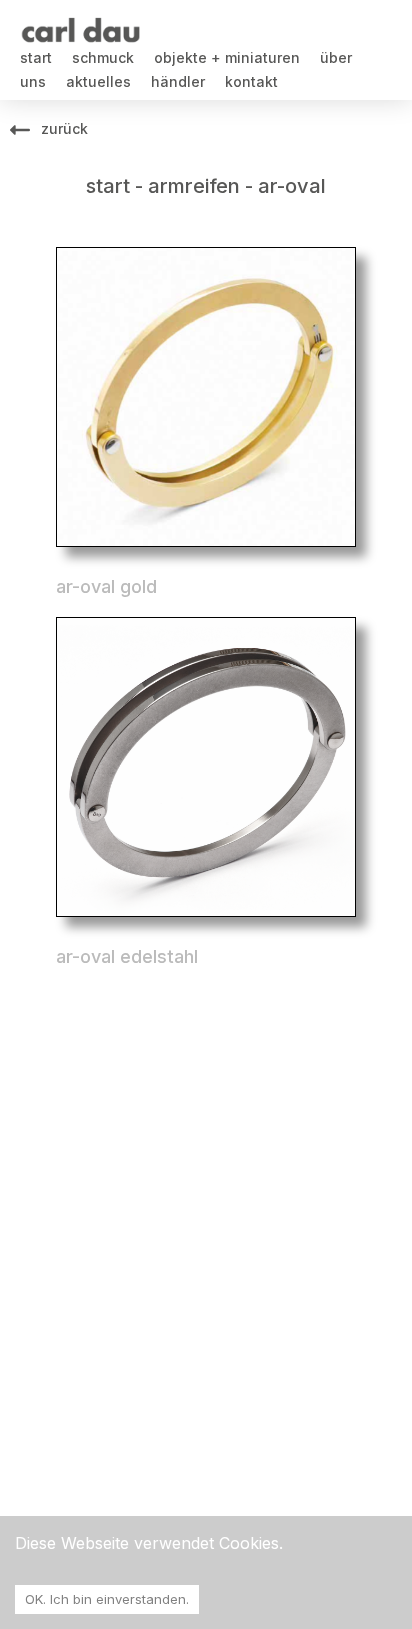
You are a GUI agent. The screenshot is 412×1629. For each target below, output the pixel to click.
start (36, 57)
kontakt (251, 81)
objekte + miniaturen (227, 57)
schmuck (103, 57)
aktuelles (98, 81)
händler (178, 81)
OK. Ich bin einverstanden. (107, 1599)
